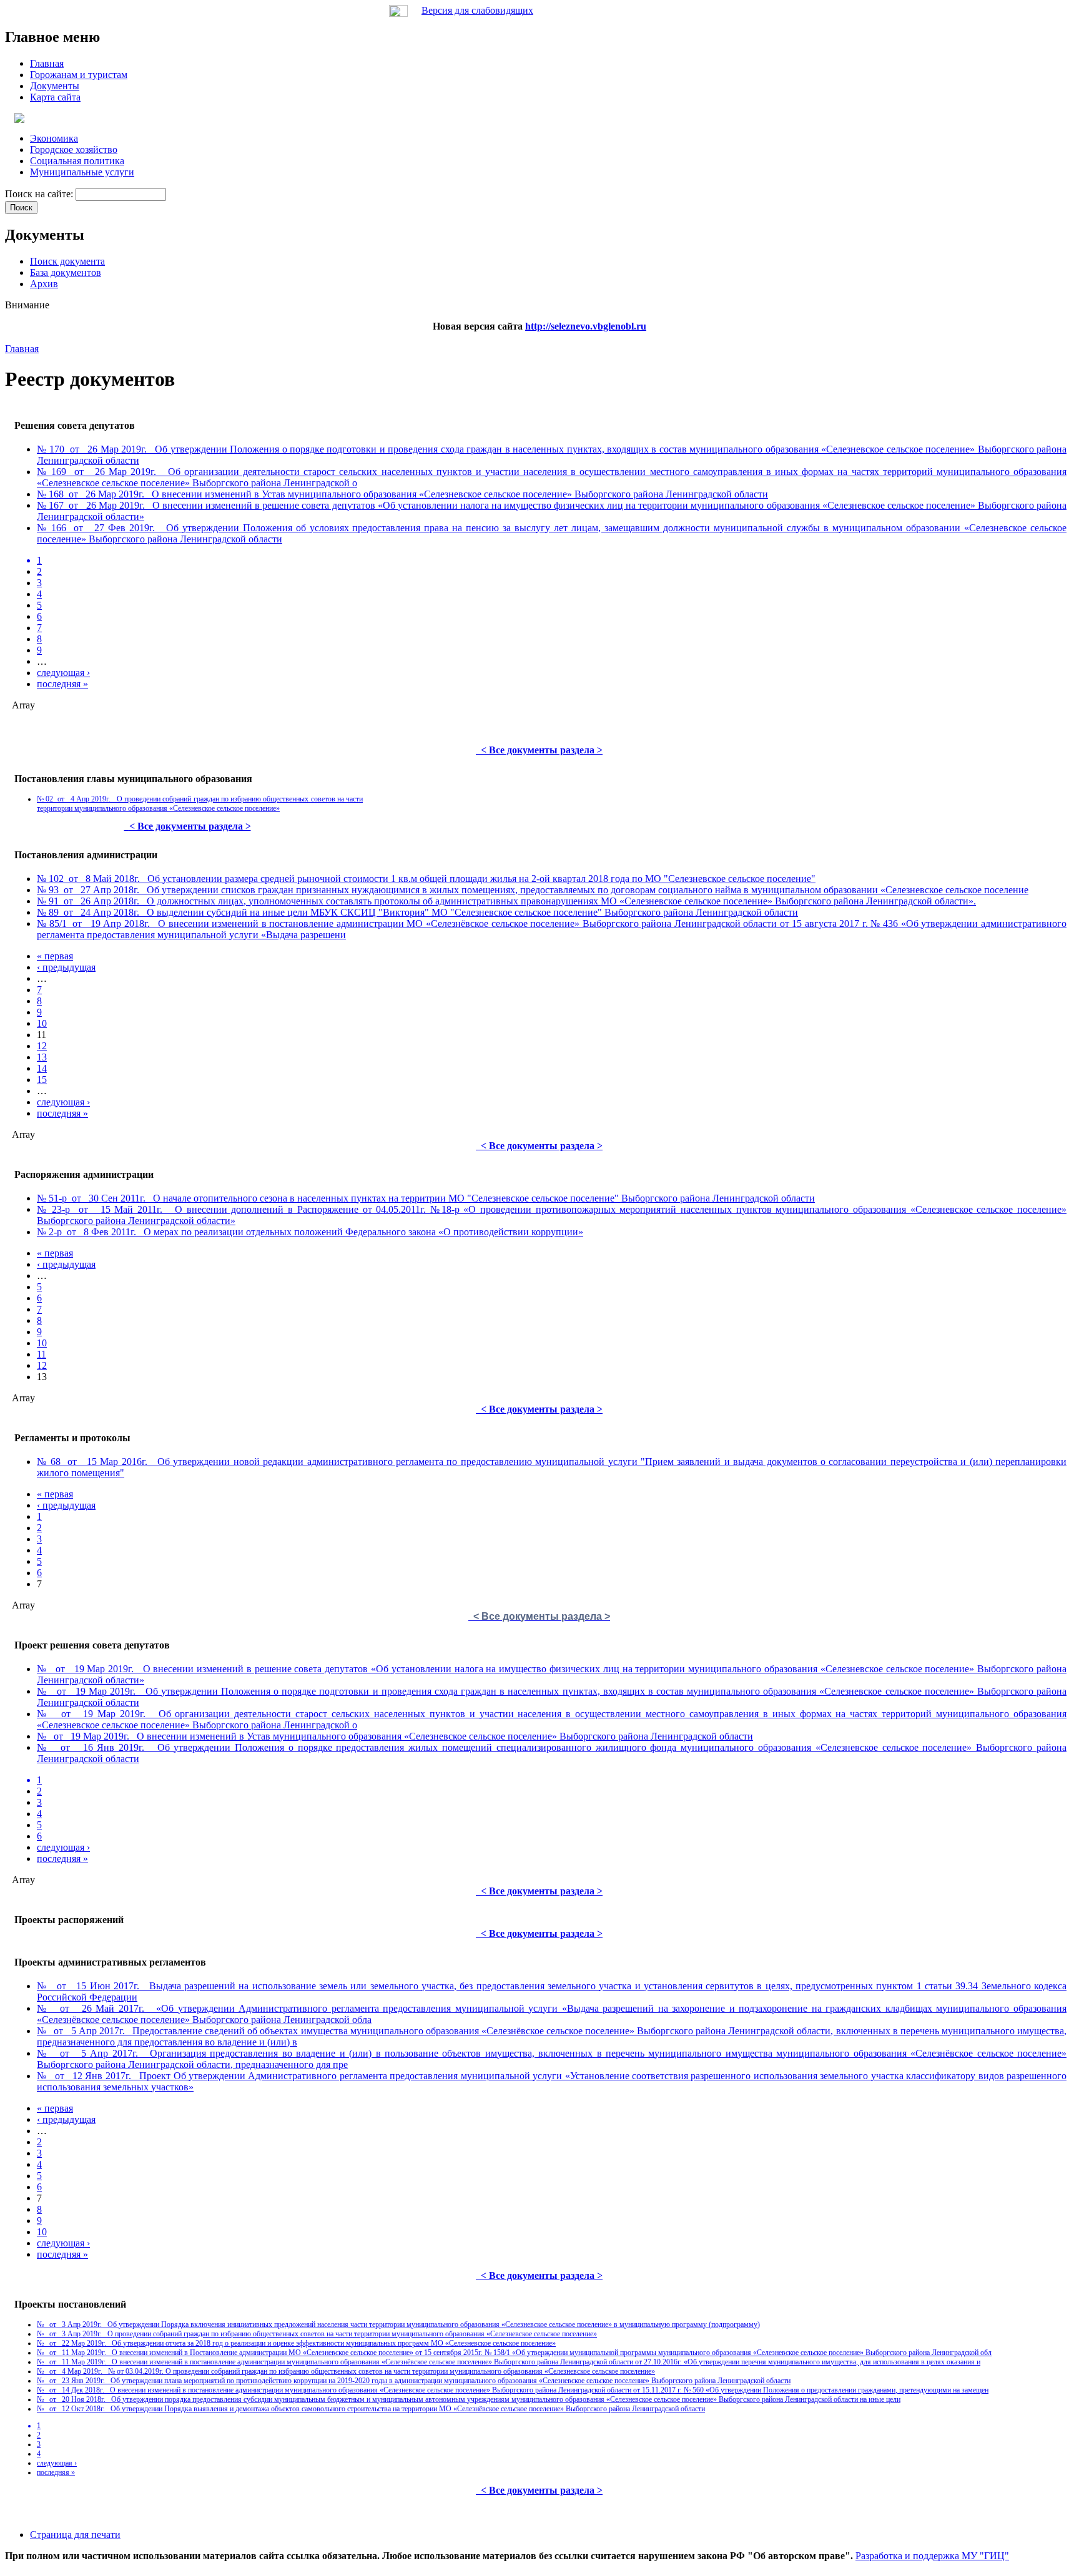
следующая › (63, 673)
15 (42, 1080)
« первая (55, 956)
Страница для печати (75, 2534)
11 (42, 1354)
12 (42, 1046)
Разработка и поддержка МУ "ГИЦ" (932, 2556)
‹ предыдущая (66, 967)
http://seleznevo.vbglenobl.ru (586, 326)
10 (42, 1023)
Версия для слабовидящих (477, 10)
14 (42, 1068)
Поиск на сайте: (40, 194)
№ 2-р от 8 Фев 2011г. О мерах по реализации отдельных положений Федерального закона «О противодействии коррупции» (310, 1232)
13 (42, 1057)
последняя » (62, 684)
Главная (22, 349)
